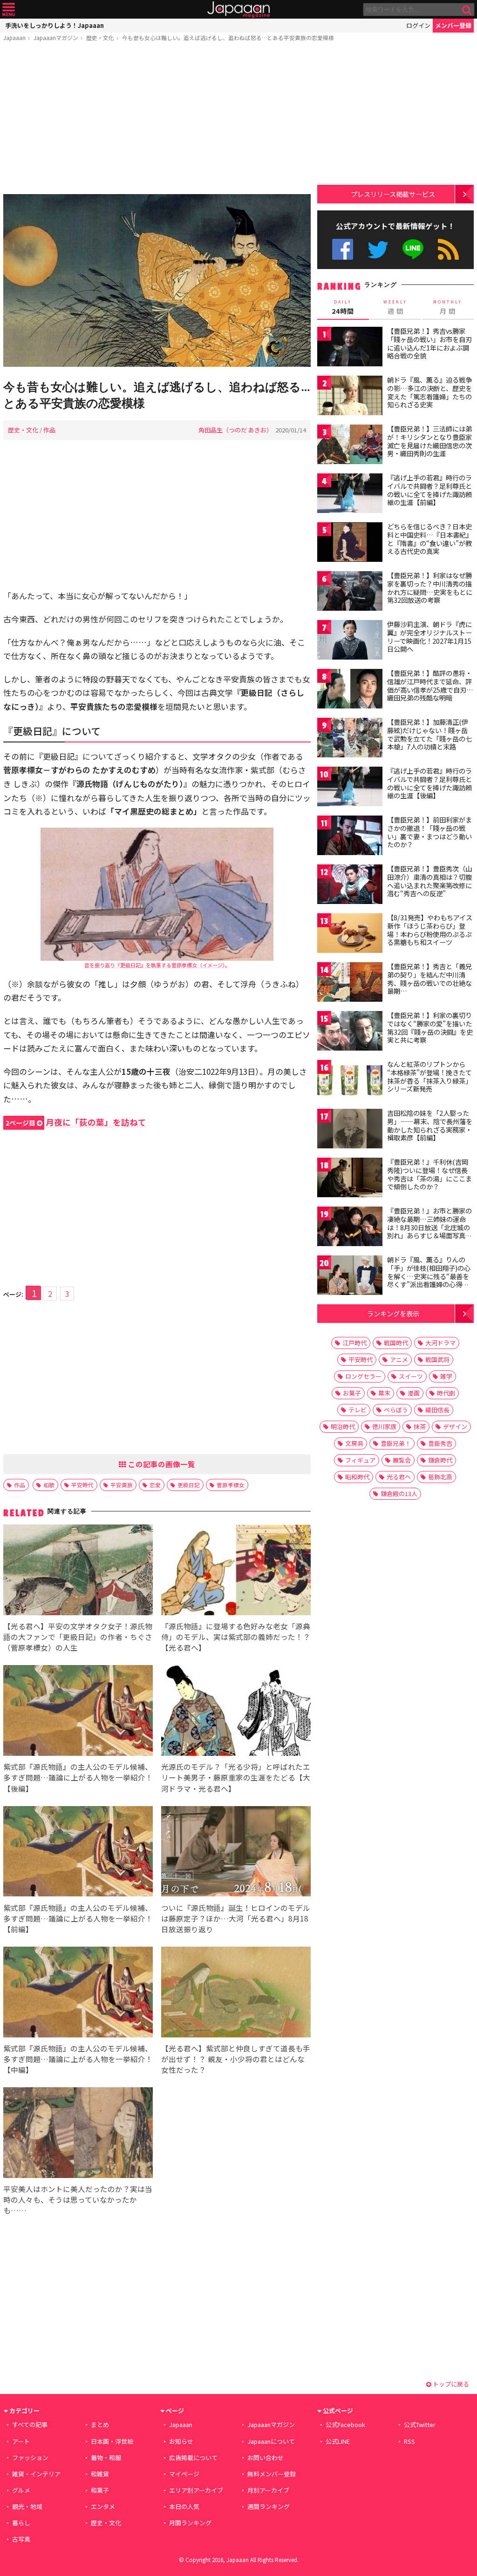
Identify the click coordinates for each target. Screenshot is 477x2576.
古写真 (21, 2539)
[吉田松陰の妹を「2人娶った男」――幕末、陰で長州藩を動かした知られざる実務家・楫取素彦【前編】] (350, 1130)
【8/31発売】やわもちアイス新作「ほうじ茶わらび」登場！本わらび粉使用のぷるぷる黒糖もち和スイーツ (430, 930)
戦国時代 (396, 1343)
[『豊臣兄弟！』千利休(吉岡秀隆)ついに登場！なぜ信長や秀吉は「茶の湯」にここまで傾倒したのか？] (350, 1179)
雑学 (446, 1376)
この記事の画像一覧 (161, 1464)
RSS (448, 249)
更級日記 (189, 1485)
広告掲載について (193, 2458)
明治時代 (343, 1426)
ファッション (30, 2458)
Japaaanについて (271, 2441)
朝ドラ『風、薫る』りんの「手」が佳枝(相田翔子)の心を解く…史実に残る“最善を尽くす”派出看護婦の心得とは (429, 1276)
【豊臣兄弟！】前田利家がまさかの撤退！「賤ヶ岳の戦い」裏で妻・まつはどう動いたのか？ (429, 832)
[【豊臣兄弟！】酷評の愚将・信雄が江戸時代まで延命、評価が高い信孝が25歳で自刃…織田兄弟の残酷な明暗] (350, 690)
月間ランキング (190, 2523)
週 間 (395, 307)
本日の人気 (184, 2506)
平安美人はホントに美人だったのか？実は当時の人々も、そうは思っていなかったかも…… (78, 2199)
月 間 (448, 307)
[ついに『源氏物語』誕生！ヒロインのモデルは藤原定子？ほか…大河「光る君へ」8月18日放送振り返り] (236, 1853)
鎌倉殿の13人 (399, 1494)
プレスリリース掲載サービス (393, 194)
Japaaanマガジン (56, 37)
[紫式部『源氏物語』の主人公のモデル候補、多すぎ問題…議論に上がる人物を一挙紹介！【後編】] (78, 1712)
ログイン (418, 25)
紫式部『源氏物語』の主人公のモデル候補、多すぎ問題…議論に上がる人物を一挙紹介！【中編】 (78, 2059)
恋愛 (155, 1485)
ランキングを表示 (393, 1313)
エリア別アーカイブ (196, 2490)
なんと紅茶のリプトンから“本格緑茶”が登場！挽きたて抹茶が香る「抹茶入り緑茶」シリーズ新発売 (429, 1076)
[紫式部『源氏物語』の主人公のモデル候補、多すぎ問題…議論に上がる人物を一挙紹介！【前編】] (78, 1853)
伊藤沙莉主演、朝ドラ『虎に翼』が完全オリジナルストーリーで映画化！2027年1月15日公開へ (429, 637)
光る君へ (399, 1477)
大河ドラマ (440, 1343)
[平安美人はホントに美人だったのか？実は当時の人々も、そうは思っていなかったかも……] (78, 2134)
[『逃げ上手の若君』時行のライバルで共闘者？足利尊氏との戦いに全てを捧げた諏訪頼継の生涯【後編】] (350, 788)
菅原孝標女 (231, 1485)
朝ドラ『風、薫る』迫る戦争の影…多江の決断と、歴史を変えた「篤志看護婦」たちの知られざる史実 (429, 392)
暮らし (21, 2523)
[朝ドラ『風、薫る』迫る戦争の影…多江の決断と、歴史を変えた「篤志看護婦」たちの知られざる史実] (350, 397)
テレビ (358, 1410)
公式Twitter (378, 249)
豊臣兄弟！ (396, 1443)
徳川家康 (384, 1426)
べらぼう (396, 1410)
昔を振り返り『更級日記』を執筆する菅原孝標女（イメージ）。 (157, 965)
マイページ (184, 2474)
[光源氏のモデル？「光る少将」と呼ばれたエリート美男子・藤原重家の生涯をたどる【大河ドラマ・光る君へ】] (236, 1712)
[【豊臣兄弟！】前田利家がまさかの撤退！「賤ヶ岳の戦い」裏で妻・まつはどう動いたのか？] (350, 837)
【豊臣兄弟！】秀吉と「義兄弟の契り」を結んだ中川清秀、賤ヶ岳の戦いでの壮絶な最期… (429, 979)
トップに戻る (450, 2384)
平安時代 (82, 1485)
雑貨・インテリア (36, 2474)
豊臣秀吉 (440, 1443)
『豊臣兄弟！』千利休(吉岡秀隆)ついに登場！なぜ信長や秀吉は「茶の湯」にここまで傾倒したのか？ (429, 1174)
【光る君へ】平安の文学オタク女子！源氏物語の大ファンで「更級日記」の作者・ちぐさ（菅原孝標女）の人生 (78, 1637)
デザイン (455, 1426)
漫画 (414, 1393)
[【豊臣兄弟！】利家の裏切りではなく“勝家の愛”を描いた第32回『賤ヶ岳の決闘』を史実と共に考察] (350, 1032)
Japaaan (238, 10)
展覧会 (402, 1460)
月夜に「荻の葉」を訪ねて (76, 1122)
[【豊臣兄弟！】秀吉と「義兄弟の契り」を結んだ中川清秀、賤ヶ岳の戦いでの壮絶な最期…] (350, 983)
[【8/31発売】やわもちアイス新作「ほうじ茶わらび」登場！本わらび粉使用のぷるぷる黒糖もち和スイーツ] (350, 934)
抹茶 (420, 1426)
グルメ (21, 2490)
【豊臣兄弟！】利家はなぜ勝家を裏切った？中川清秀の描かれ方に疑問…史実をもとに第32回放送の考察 (430, 588)
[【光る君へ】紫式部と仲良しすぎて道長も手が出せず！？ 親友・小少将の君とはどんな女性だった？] (236, 1993)
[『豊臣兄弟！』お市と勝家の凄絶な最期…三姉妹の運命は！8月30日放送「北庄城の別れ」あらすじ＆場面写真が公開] (350, 1228)
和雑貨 (100, 2474)
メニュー (9, 10)
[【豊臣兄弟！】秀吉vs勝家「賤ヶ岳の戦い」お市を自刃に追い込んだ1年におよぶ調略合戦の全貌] (350, 348)
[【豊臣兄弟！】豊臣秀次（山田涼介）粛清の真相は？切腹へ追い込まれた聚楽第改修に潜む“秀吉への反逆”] (350, 886)
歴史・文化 (100, 37)
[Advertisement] (157, 120)
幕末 (384, 1393)
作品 (49, 430)
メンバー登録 (453, 25)
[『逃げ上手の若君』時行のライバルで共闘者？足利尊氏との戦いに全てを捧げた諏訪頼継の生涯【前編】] (350, 495)
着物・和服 (106, 2458)
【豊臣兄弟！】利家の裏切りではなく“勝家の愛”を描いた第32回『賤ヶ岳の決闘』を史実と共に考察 (430, 1028)
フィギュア (360, 1460)
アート (21, 2441)
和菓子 (100, 2490)
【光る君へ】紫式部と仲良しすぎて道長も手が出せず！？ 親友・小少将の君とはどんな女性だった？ (236, 2059)
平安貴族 (122, 1485)
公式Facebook (343, 249)
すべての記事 (30, 2424)
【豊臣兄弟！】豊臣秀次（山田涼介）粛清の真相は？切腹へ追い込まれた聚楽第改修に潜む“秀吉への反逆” (429, 881)
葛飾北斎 (440, 1477)
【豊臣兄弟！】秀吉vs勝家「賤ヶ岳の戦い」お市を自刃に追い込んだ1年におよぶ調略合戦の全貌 (429, 343)
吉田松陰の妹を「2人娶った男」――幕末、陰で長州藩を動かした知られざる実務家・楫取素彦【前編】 (430, 1125)
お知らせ (181, 2441)
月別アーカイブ (268, 2490)
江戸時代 (354, 1343)
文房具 (354, 1443)
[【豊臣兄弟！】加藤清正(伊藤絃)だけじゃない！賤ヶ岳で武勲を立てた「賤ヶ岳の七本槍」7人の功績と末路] (350, 739)
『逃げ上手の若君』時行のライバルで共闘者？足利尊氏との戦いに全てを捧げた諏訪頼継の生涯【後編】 (429, 783)
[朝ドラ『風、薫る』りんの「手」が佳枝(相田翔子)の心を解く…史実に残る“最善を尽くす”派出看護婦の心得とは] (350, 1277)
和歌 (49, 1485)
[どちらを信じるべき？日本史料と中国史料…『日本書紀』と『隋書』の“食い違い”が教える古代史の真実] (350, 543)
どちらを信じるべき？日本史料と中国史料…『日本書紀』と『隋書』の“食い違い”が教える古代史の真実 (430, 539)
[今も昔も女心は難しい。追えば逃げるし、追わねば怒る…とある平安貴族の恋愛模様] (157, 282)
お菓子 (352, 1393)
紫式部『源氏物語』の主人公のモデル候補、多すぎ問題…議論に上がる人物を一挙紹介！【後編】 (78, 1777)
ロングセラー (363, 1376)
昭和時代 (357, 1477)
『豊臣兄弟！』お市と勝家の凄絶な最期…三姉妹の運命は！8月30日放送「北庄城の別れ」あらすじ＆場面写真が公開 (429, 1227)
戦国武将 (437, 1359)
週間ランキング (269, 2506)
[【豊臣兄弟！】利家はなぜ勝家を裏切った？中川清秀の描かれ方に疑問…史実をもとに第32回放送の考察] (350, 592)
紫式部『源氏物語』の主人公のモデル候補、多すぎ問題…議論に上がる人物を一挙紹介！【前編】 (78, 1918)
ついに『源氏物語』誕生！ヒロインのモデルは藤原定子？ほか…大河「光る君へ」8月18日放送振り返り (236, 1918)
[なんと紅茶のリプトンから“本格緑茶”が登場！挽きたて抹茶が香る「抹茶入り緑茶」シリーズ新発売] (350, 1081)
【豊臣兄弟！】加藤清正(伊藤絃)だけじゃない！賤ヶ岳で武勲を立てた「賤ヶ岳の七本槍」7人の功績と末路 (429, 734)
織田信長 (437, 1410)
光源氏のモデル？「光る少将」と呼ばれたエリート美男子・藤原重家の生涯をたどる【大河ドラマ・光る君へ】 (236, 1777)
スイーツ (411, 1376)
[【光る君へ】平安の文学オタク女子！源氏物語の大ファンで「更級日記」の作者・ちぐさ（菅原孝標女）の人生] (78, 1571)
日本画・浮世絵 (112, 2441)
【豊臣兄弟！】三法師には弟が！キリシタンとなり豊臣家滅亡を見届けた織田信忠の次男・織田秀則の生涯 (429, 441)
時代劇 (446, 1393)
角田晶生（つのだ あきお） (235, 430)
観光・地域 (27, 2506)
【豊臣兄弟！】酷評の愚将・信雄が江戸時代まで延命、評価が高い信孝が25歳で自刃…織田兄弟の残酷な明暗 (430, 685)
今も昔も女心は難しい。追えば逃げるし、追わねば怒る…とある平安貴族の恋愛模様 (228, 37)
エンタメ (103, 2506)
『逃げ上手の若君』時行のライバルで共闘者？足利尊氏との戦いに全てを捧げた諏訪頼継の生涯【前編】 (429, 490)
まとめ (100, 2424)
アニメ (399, 1359)
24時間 (343, 307)
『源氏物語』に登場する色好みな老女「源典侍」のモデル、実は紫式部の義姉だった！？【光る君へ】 (236, 1637)
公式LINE (413, 249)
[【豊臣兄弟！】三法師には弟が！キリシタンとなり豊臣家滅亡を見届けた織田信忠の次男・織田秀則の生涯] (350, 446)
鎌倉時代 (440, 1460)
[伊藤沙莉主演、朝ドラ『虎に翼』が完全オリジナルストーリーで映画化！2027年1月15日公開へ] (350, 641)
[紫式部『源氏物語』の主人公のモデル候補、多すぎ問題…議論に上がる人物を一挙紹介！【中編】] (78, 1993)
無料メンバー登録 (272, 2474)
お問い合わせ (266, 2458)
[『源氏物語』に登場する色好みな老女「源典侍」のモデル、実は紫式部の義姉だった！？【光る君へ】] (236, 1571)
